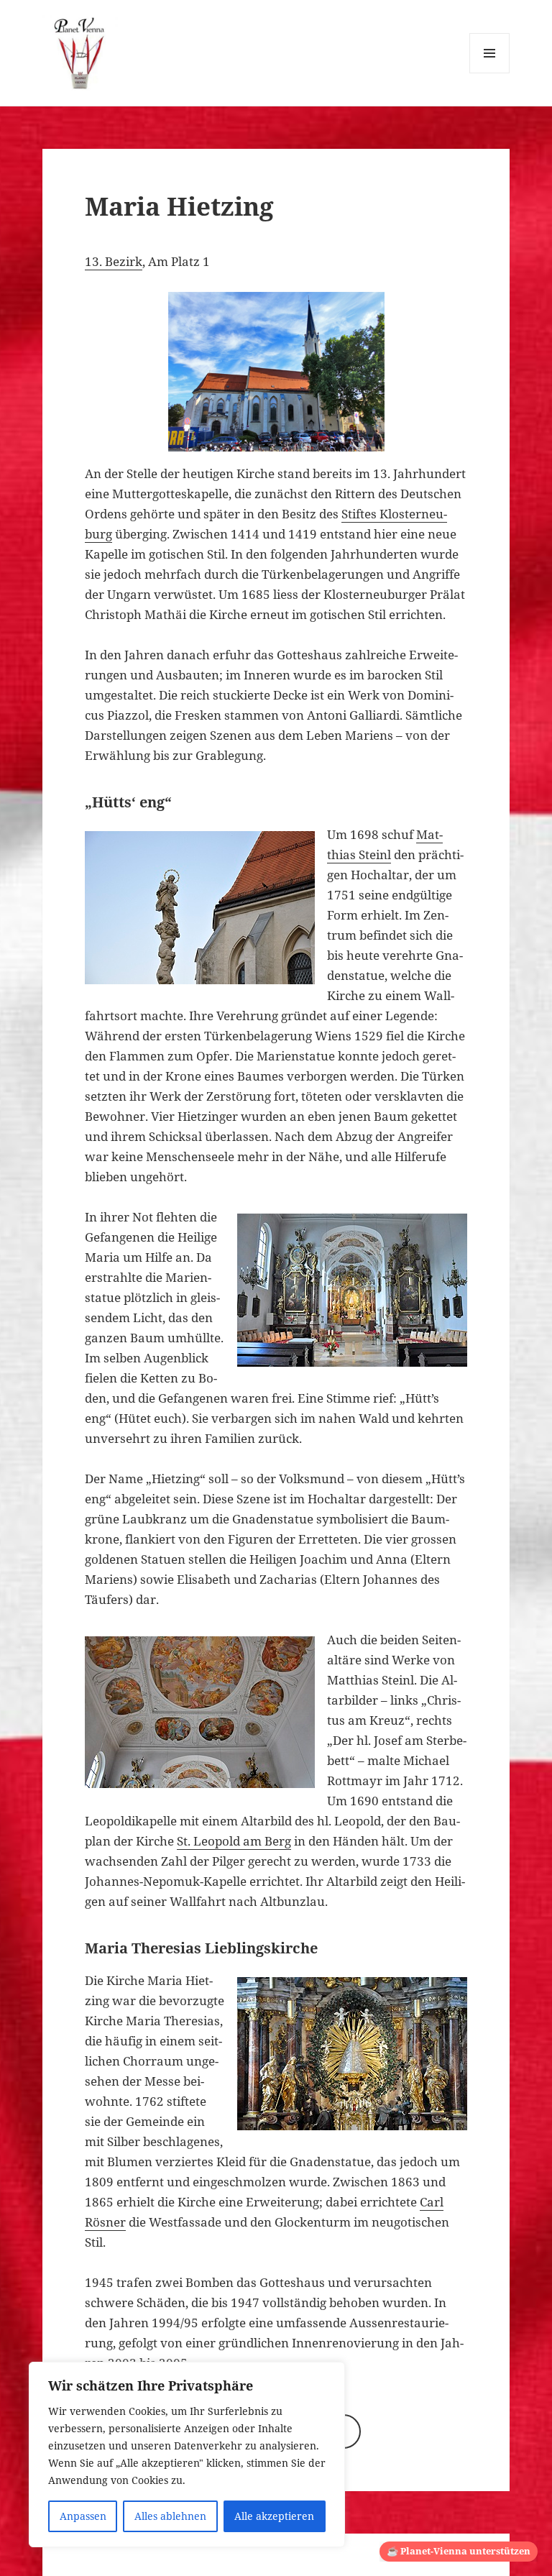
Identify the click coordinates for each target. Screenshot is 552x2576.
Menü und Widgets (490, 73)
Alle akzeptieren (274, 2516)
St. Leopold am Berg (234, 1841)
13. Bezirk (114, 261)
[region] (187, 2454)
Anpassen (83, 2516)
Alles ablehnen (170, 2516)
